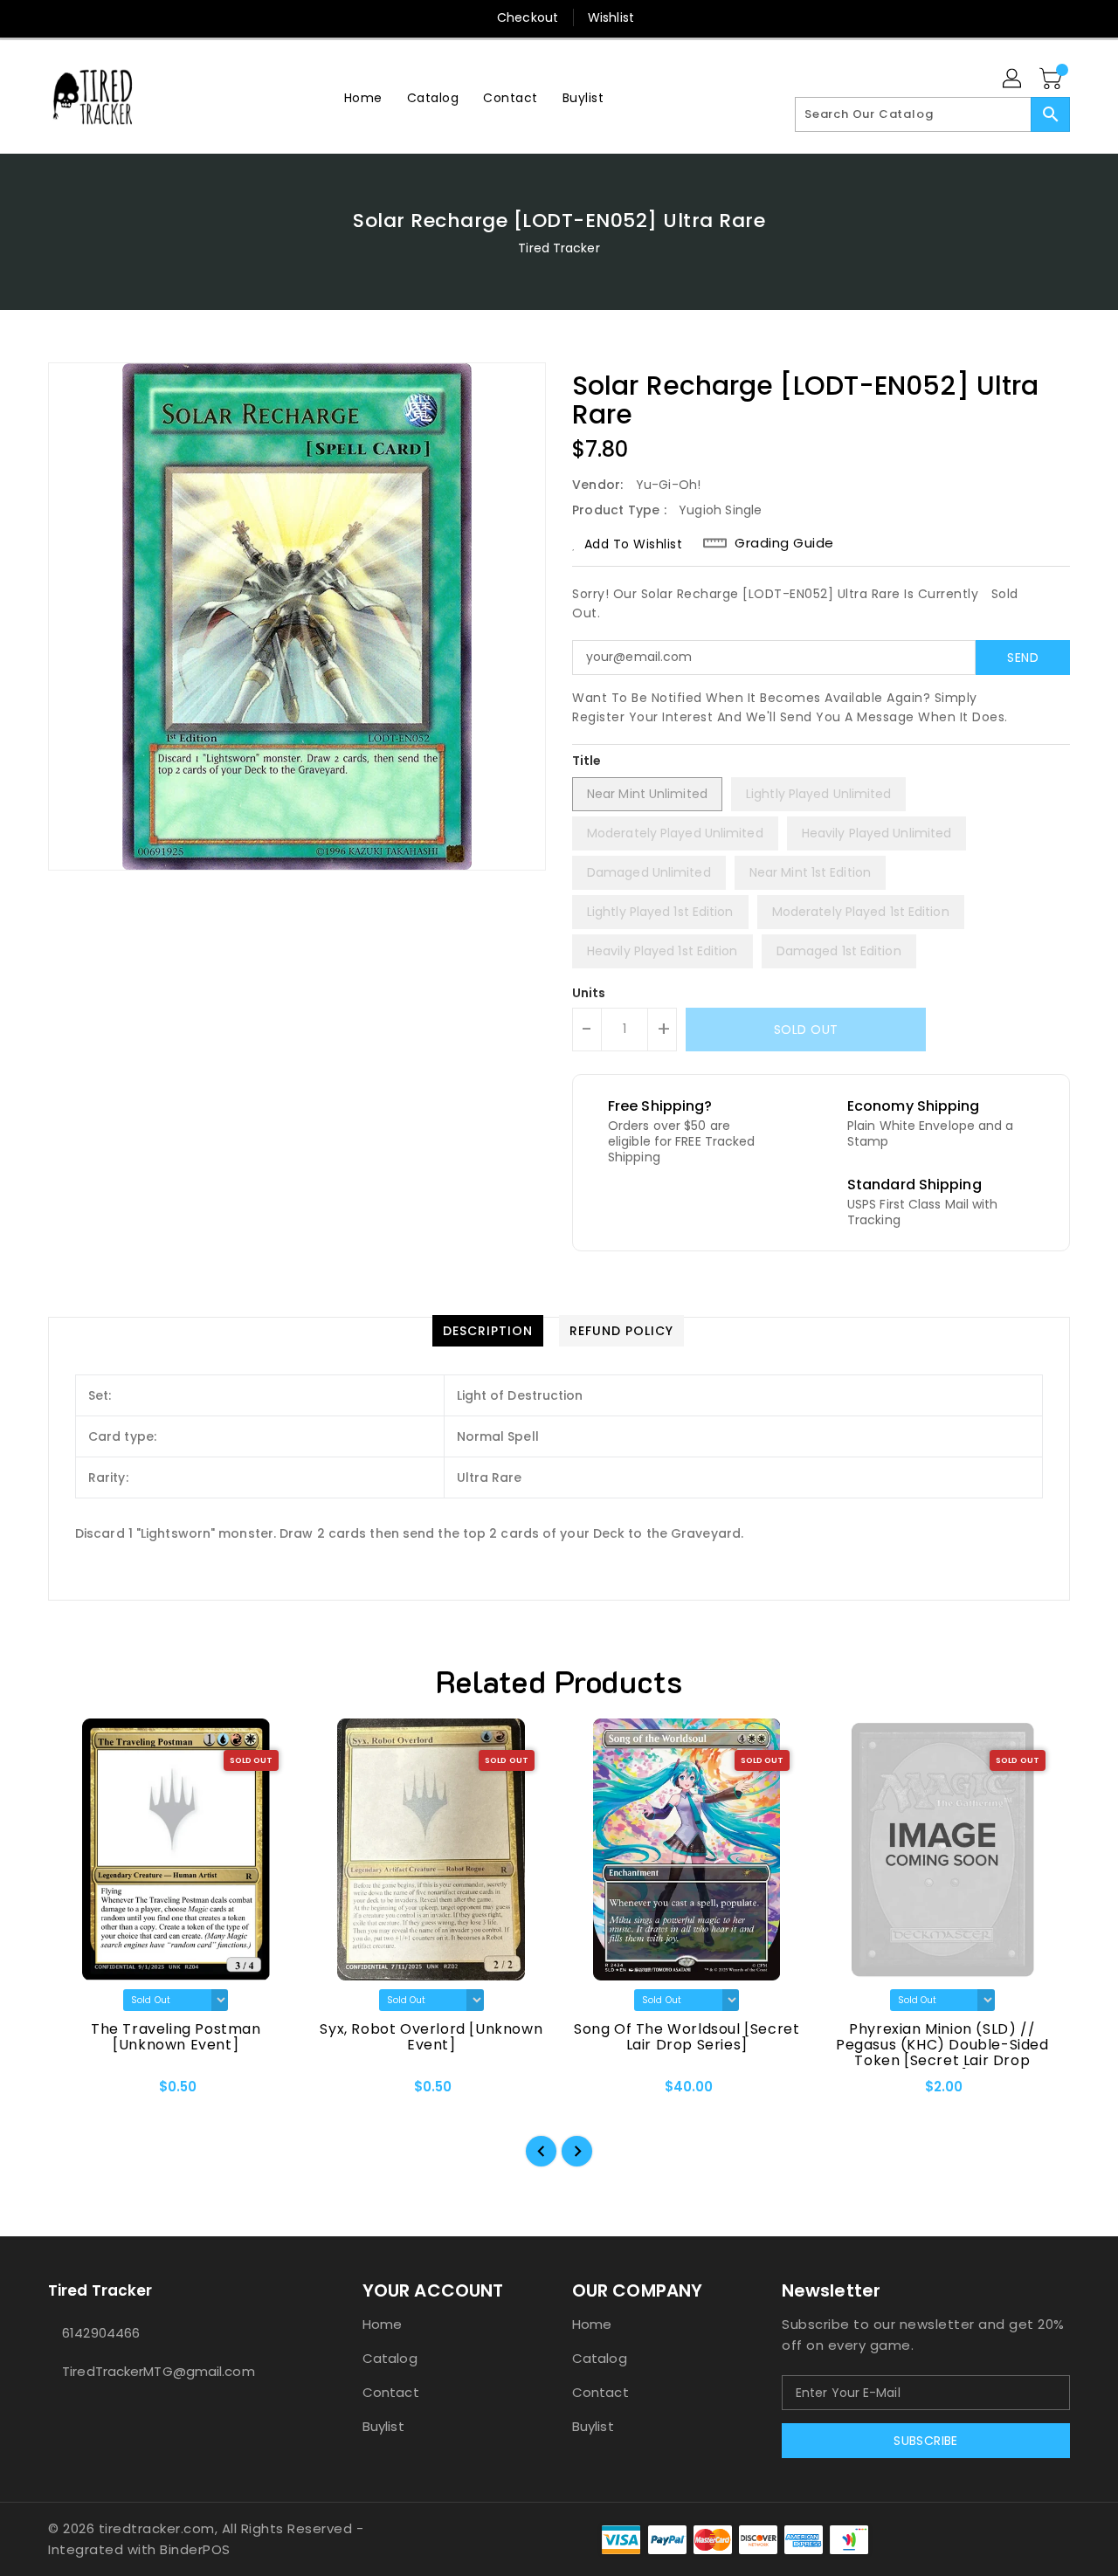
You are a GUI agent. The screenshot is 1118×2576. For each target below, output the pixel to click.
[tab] (488, 1331)
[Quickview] (76, 2092)
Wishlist (611, 17)
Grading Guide (784, 543)
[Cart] (1052, 79)
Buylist (383, 2426)
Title (587, 761)
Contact (391, 2392)
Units (589, 993)
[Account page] (1013, 79)
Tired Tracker (559, 248)
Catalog (390, 2358)
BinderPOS (195, 2549)
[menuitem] (363, 97)
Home (382, 2324)
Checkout (528, 17)
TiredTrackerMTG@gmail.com (159, 2371)
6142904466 (101, 2333)
